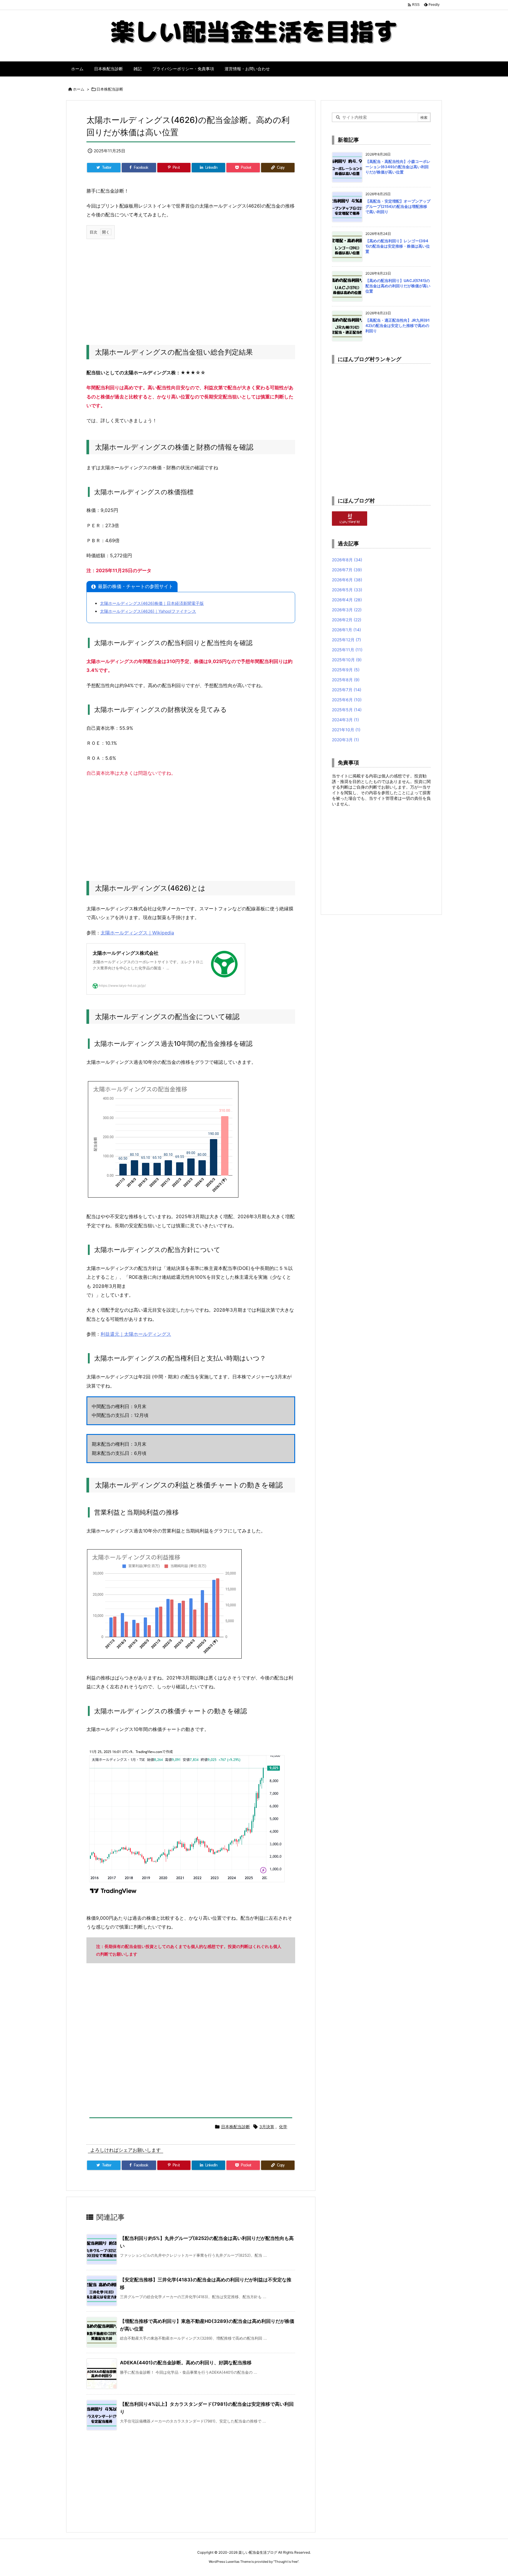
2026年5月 (347, 590)
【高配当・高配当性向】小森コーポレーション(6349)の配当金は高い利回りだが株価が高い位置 (398, 167)
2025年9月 (346, 670)
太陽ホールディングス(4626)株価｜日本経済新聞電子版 (152, 603)
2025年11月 (347, 650)
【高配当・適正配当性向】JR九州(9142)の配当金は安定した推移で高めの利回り (397, 325)
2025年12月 (346, 640)
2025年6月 (347, 700)
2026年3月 (347, 610)
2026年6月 (347, 580)
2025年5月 (347, 710)
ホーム (79, 89)
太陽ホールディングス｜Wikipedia (137, 933)
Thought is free (286, 2562)
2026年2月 (347, 620)
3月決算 (267, 2127)
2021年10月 (346, 730)
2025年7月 (347, 690)
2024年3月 (345, 720)
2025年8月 (346, 680)
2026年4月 (347, 600)
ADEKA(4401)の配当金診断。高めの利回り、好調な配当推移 (186, 2363)
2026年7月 (347, 570)
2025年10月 (347, 660)
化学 (283, 2127)
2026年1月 (346, 630)
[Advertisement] (191, 286)
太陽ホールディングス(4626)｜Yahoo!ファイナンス (148, 611)
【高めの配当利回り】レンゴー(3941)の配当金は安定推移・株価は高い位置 (398, 246)
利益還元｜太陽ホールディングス (136, 1334)
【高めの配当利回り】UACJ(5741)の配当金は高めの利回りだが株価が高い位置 (398, 286)
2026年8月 (347, 560)
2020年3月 (345, 740)
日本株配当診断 (110, 89)
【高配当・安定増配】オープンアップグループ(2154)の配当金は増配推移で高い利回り (398, 206)
